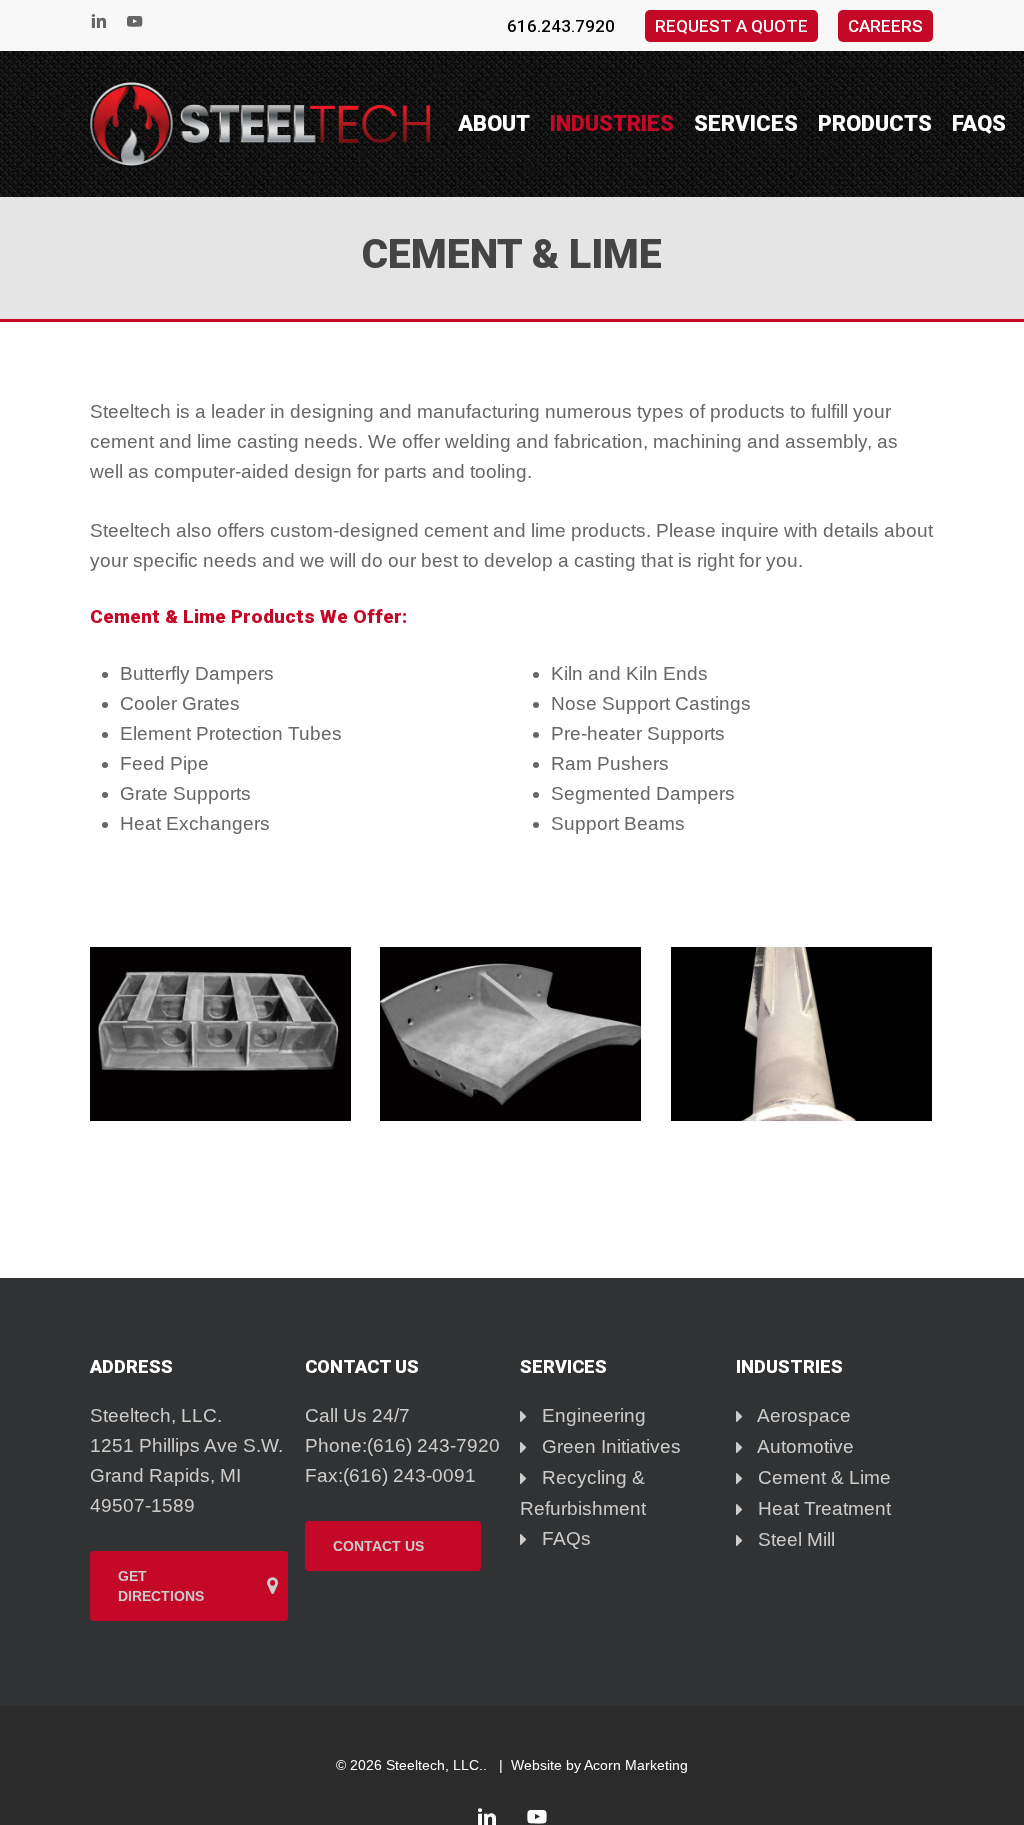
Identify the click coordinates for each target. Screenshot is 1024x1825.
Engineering (591, 1415)
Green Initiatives (609, 1446)
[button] (189, 1586)
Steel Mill (794, 1539)
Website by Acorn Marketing (599, 1765)
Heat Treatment (822, 1508)
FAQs (564, 1538)
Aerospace (802, 1415)
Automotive (803, 1446)
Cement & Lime (822, 1477)
